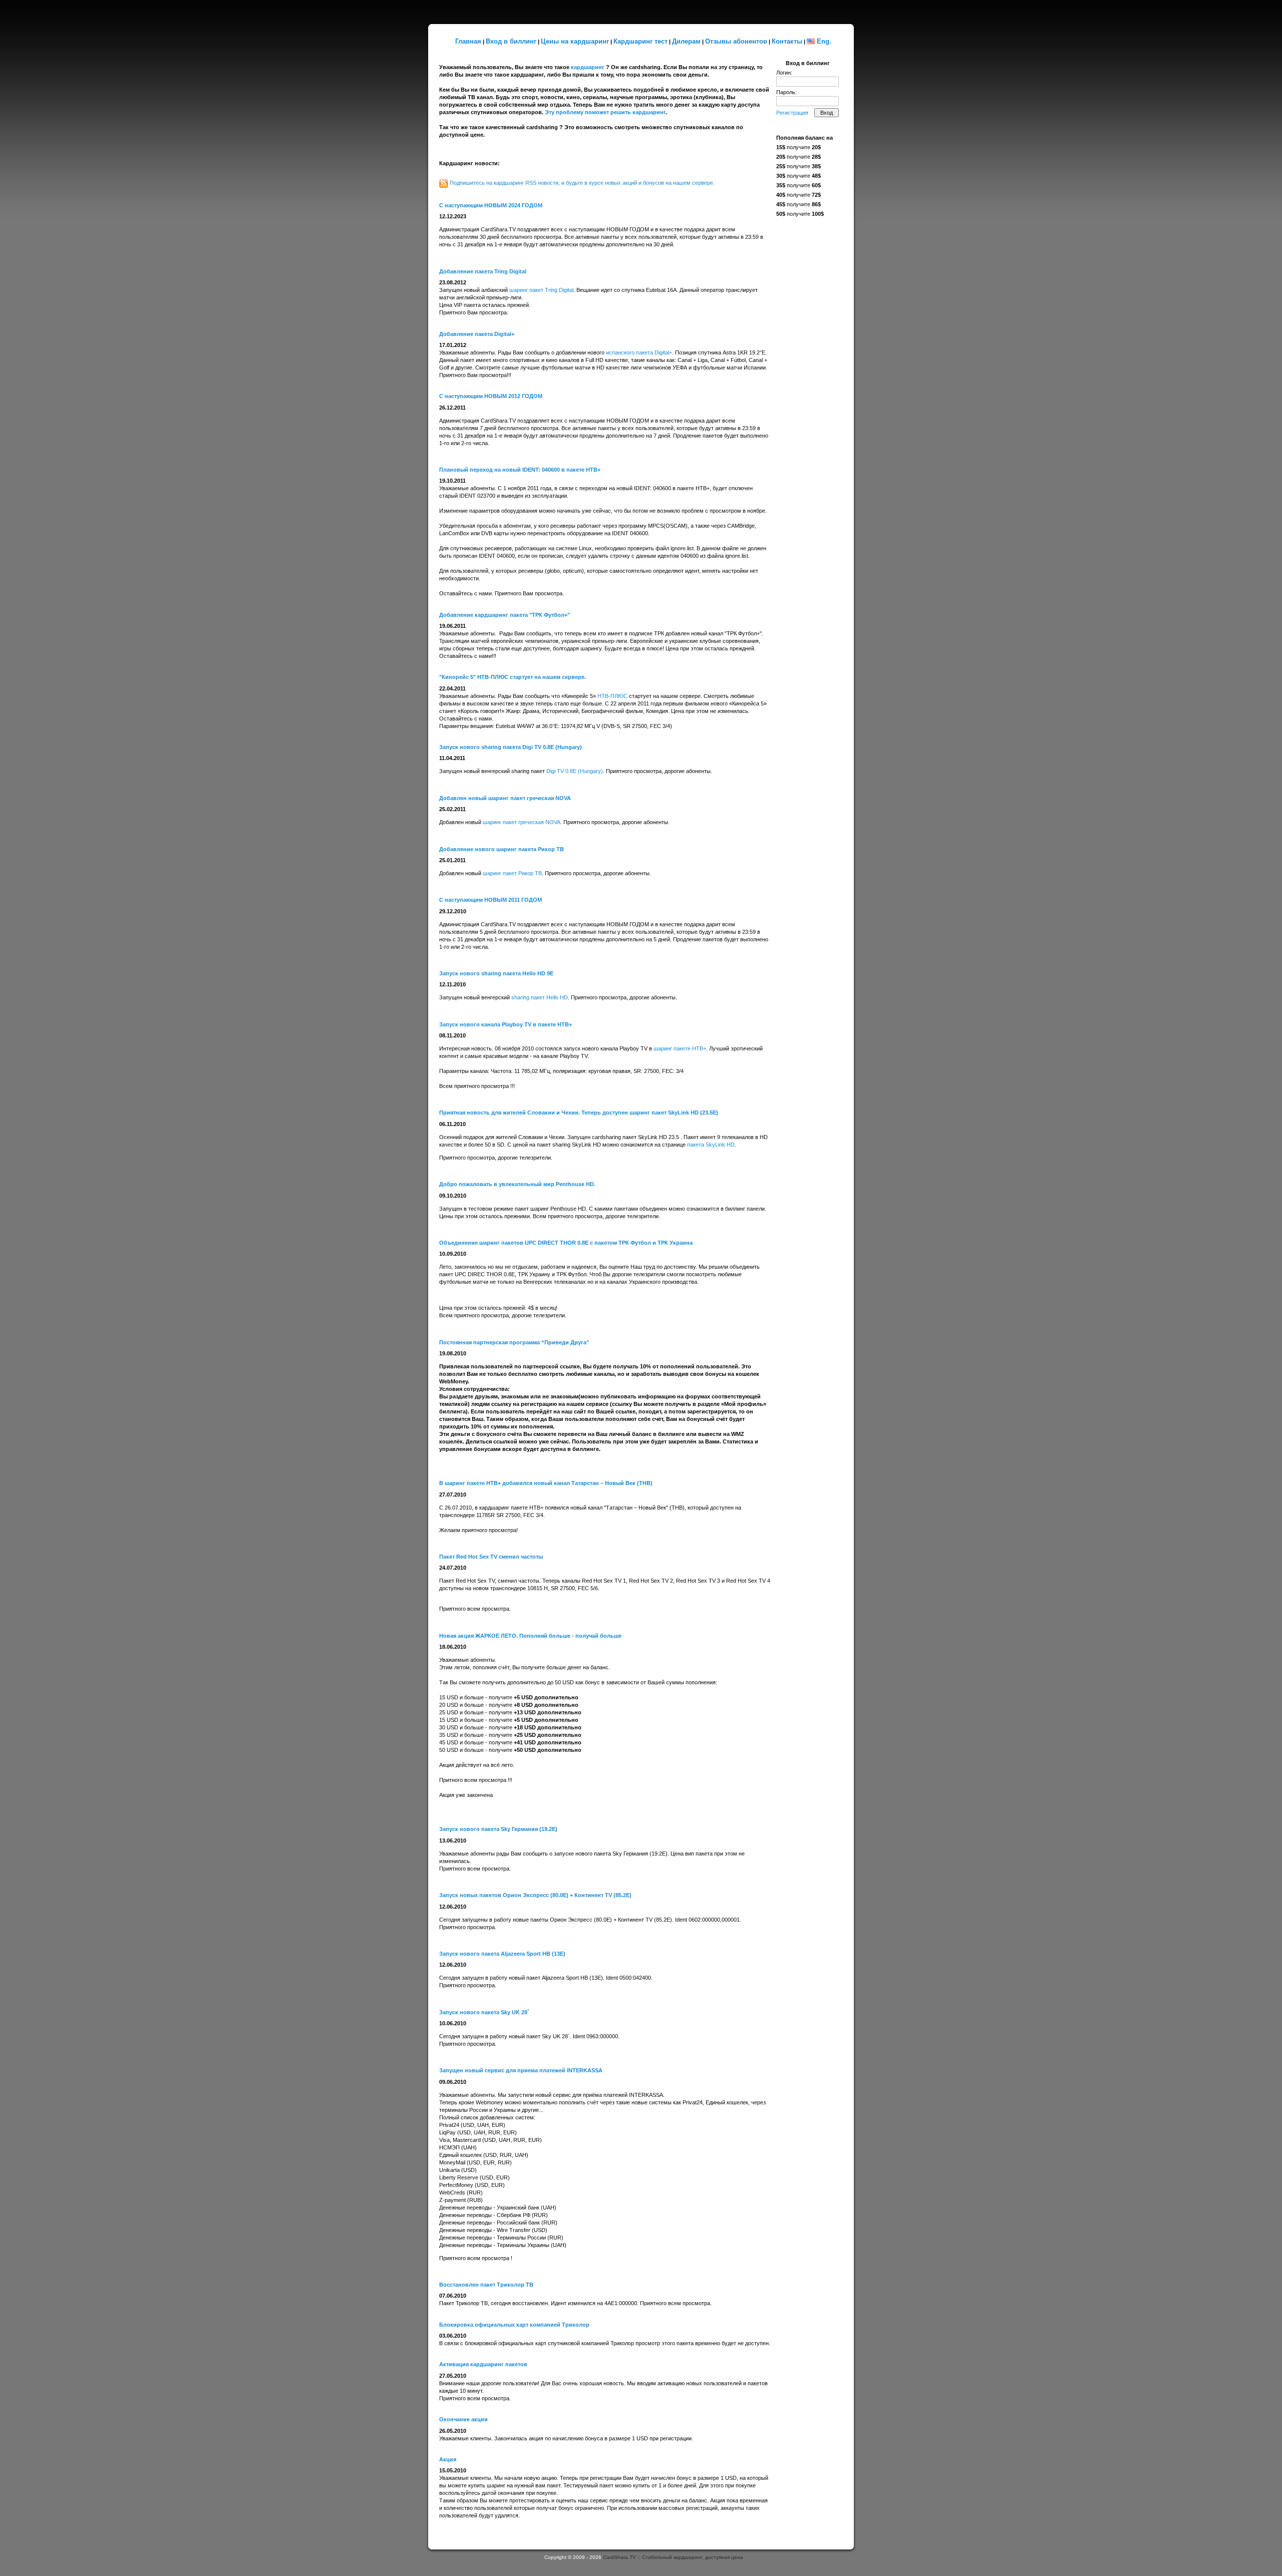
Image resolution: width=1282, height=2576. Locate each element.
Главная (468, 41)
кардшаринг (588, 67)
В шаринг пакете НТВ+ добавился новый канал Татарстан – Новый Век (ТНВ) (546, 1483)
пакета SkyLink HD (711, 1145)
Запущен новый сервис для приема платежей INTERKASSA (521, 2070)
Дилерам (686, 41)
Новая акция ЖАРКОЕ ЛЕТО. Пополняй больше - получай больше (530, 1636)
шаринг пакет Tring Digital (541, 290)
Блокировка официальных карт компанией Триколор (514, 2325)
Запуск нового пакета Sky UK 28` (484, 2012)
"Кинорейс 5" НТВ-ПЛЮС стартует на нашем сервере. (513, 677)
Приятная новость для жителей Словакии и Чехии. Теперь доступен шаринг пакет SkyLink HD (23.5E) (579, 1113)
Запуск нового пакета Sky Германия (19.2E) (498, 1829)
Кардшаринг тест (640, 41)
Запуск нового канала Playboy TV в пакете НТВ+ (506, 1024)
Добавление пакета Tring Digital (483, 271)
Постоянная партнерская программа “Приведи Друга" (514, 1342)
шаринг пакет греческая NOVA (522, 822)
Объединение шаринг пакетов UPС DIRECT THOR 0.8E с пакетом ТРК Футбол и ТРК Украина (566, 1243)
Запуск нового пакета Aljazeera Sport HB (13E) (502, 1954)
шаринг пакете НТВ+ (680, 1048)
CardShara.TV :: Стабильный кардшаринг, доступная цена (673, 2557)
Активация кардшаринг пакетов (483, 2364)
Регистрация (792, 113)
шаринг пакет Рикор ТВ (512, 873)
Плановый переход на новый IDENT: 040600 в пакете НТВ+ (520, 470)
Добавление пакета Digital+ (477, 334)
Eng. (824, 41)
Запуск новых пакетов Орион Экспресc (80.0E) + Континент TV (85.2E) (535, 1895)
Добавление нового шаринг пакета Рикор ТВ (502, 849)
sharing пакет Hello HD (540, 997)
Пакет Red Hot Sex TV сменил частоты (491, 1557)
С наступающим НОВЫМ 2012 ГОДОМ (491, 396)
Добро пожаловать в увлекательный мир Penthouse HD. (517, 1184)
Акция (448, 2459)
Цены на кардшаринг (575, 41)
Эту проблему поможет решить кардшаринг (605, 112)
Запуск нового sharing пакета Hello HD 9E (496, 973)
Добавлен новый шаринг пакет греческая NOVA (505, 798)
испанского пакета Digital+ (639, 352)
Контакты (787, 41)
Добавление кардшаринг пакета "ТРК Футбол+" (505, 615)
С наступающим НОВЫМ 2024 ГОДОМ (491, 205)
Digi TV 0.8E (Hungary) (575, 771)
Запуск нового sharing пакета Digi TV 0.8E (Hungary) (511, 747)
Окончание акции (463, 2419)
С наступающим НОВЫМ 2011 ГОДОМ (491, 900)
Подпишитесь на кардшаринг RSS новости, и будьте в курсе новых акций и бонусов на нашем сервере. (582, 183)
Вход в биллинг (511, 41)
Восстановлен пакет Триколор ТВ (486, 2285)
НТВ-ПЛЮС (612, 696)
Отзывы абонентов (736, 41)
